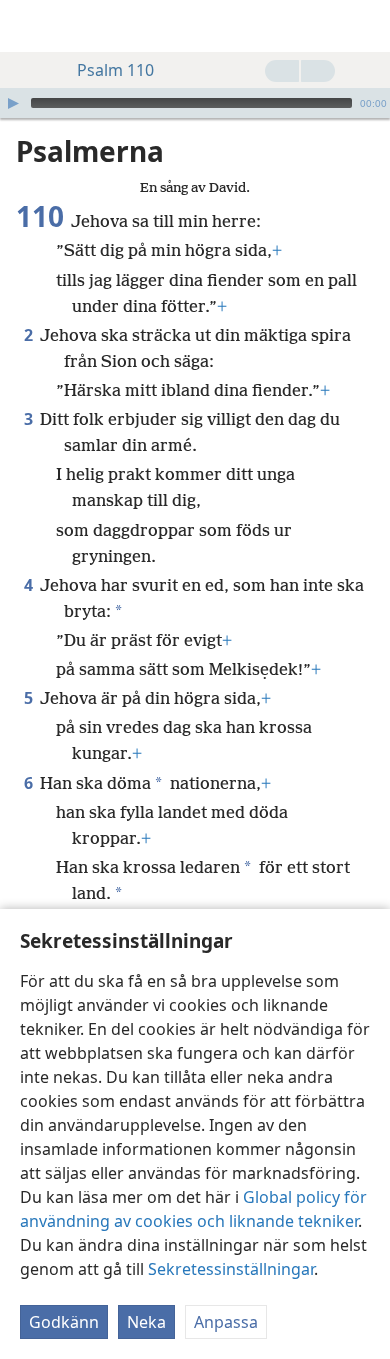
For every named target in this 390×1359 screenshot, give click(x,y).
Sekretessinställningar (231, 1269)
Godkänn (64, 1322)
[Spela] (13, 103)
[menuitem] (30, 26)
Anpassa (226, 1322)
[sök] (365, 26)
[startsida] (30, 26)
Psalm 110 (115, 70)
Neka (146, 1322)
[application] (195, 103)
